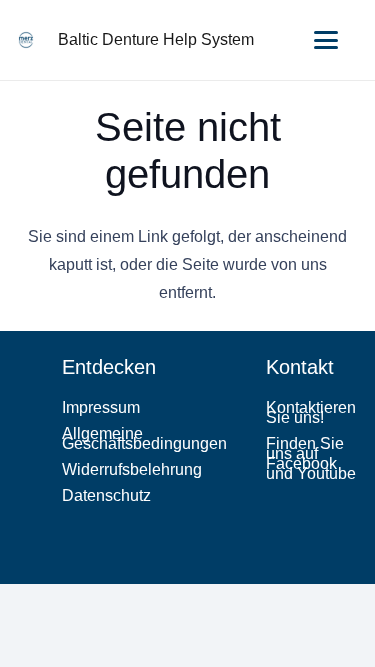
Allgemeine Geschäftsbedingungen (144, 438)
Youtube (326, 473)
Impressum (101, 407)
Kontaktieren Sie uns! (311, 412)
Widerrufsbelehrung (132, 469)
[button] (326, 40)
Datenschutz (106, 495)
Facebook (301, 463)
